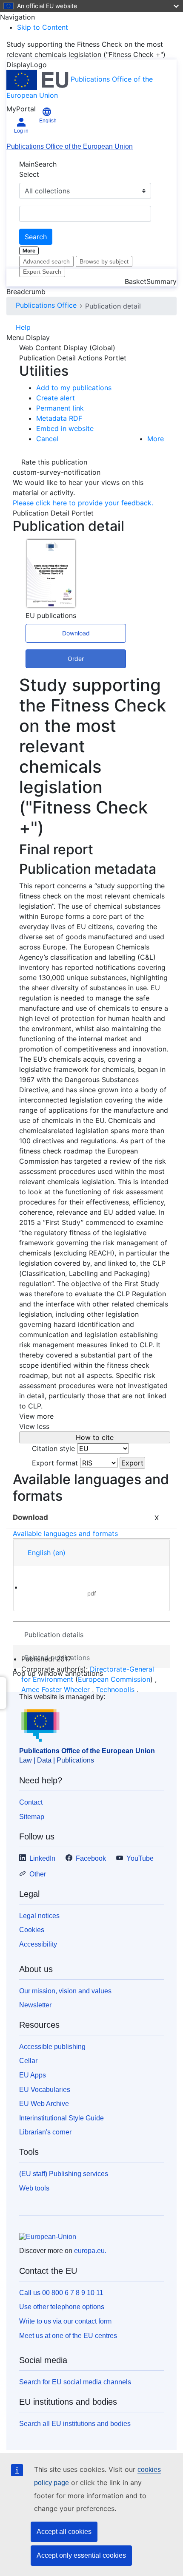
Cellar (28, 2061)
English (47, 1553)
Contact (31, 1802)
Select (29, 174)
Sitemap (32, 1817)
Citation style (53, 1448)
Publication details (54, 1635)
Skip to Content (43, 27)
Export (132, 1463)
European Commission (114, 1679)
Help (23, 327)
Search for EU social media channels (75, 2382)
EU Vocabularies (45, 2090)
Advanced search (46, 261)
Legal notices (39, 1916)
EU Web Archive (44, 2104)
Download (76, 633)
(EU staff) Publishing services (64, 2174)
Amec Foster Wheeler (56, 1689)
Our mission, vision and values (65, 1991)
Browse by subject (104, 261)
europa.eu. (90, 2251)
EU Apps (33, 2075)
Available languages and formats (65, 1533)
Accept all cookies (64, 2532)
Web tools (34, 2188)
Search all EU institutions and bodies (75, 2424)
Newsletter (35, 2005)
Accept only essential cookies (81, 2555)
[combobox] (85, 214)
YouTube (140, 1858)
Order (76, 659)
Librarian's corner (45, 2132)
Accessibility (38, 1944)
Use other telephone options (62, 2307)
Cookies (32, 1930)
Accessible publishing (52, 2047)
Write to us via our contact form (65, 2321)
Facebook (91, 1858)
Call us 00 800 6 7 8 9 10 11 (61, 2293)
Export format (55, 1463)
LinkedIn (42, 1858)
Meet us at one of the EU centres (68, 2336)
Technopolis (115, 1689)
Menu (162, 278)
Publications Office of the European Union (70, 146)
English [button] (48, 121)
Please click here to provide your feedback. (83, 503)
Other (38, 1874)
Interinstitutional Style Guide (61, 2118)
